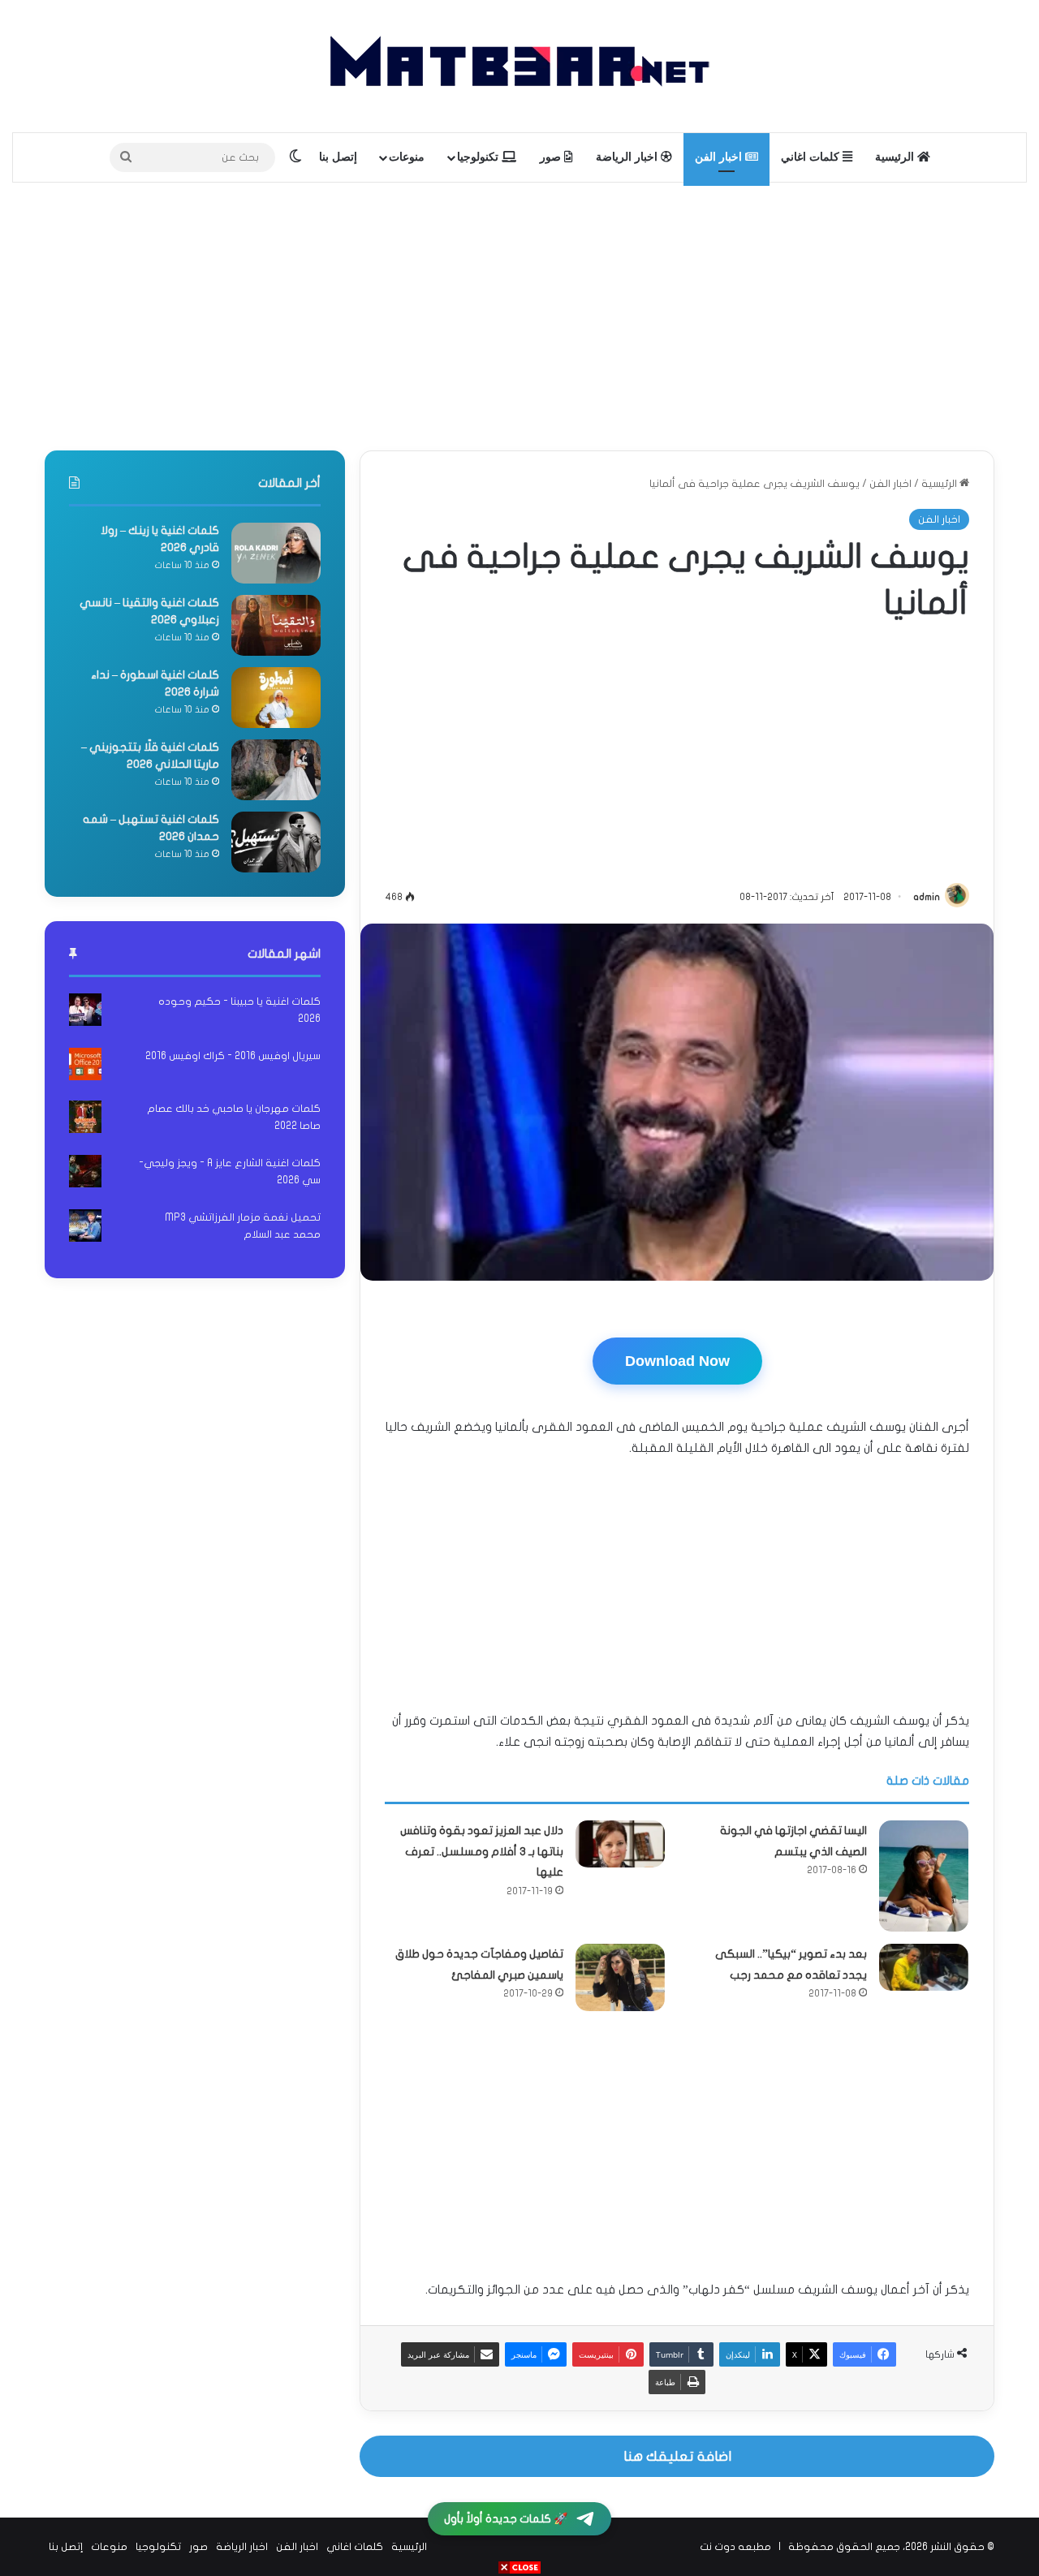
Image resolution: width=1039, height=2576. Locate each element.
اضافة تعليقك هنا (677, 2456)
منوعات (407, 157)
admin (927, 897)
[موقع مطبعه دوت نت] (519, 66)
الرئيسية (896, 157)
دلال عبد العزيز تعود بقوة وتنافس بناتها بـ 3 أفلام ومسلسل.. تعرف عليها (482, 1851)
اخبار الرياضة (628, 157)
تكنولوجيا (479, 157)
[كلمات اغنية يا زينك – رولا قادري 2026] (276, 553)
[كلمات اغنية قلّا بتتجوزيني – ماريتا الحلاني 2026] (276, 770)
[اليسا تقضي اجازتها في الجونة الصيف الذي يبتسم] (924, 1876)
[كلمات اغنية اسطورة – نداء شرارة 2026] (276, 698)
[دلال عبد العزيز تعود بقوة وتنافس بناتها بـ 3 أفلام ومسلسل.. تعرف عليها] (620, 1844)
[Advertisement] (519, 312)
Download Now (677, 1361)
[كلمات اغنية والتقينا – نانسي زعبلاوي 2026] (276, 625)
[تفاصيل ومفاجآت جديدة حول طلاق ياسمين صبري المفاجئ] (620, 1977)
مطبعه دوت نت (735, 2547)
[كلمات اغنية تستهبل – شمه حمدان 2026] (276, 842)
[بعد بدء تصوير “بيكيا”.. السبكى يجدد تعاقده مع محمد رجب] (924, 1967)
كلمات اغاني (812, 157)
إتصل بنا (338, 157)
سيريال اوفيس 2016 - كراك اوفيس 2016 (233, 1056)
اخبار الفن (720, 157)
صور (552, 157)
